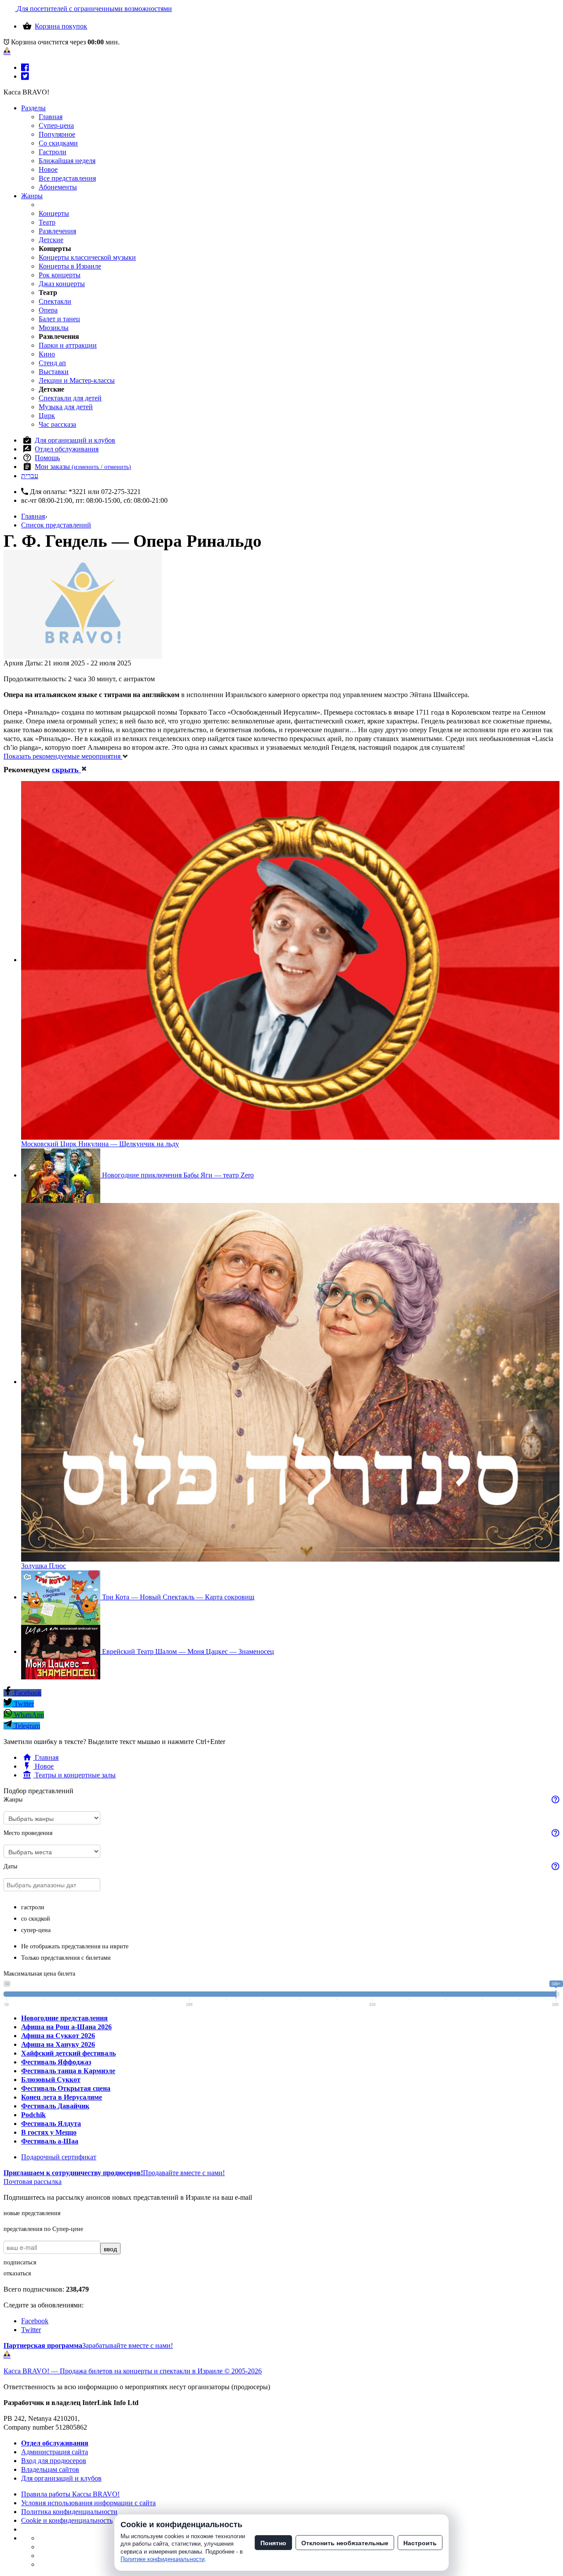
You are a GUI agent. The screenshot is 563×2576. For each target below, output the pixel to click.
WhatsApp (28, 1715)
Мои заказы (83, 467)
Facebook (27, 1693)
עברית (30, 476)
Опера (48, 310)
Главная (51, 117)
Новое (48, 169)
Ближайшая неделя (67, 161)
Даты (10, 1866)
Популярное (57, 134)
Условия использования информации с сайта (88, 2503)
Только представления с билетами (66, 1958)
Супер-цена (56, 125)
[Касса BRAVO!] (7, 51)
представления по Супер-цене (43, 2229)
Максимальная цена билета (39, 1974)
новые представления (32, 2213)
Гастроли (53, 152)
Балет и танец (59, 319)
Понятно (273, 2543)
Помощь (47, 458)
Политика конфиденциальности (69, 2512)
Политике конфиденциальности (163, 2559)
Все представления (67, 178)
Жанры (32, 196)
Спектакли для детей (70, 398)
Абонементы (58, 187)
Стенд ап (52, 363)
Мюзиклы (54, 328)
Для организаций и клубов (75, 440)
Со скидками (58, 143)
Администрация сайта (55, 2452)
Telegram (26, 1726)
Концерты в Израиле (70, 266)
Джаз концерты (62, 284)
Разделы (33, 108)
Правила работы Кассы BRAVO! (70, 2494)
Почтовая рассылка (33, 2182)
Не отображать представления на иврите (75, 1946)
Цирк (47, 416)
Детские (51, 240)
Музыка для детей (66, 407)
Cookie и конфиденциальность (67, 2520)
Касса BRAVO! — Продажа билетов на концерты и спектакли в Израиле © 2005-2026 (133, 2371)
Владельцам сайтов (50, 2469)
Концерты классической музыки (87, 257)
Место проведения (28, 1833)
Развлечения (57, 231)
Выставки (54, 372)
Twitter (23, 1704)
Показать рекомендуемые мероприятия (63, 756)
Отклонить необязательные (345, 2543)
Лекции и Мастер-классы (77, 380)
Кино (47, 354)
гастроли (33, 1907)
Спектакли (55, 301)
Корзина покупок (61, 26)
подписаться (20, 2262)
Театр (47, 222)
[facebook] (25, 67)
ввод (110, 2249)
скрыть (66, 770)
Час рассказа (57, 424)
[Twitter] (25, 76)
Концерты (54, 213)
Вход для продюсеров (54, 2461)
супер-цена (36, 1930)
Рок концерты (60, 275)
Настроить (420, 2543)
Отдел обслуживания (67, 449)
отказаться (17, 2273)
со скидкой (36, 1919)
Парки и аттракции (68, 345)
